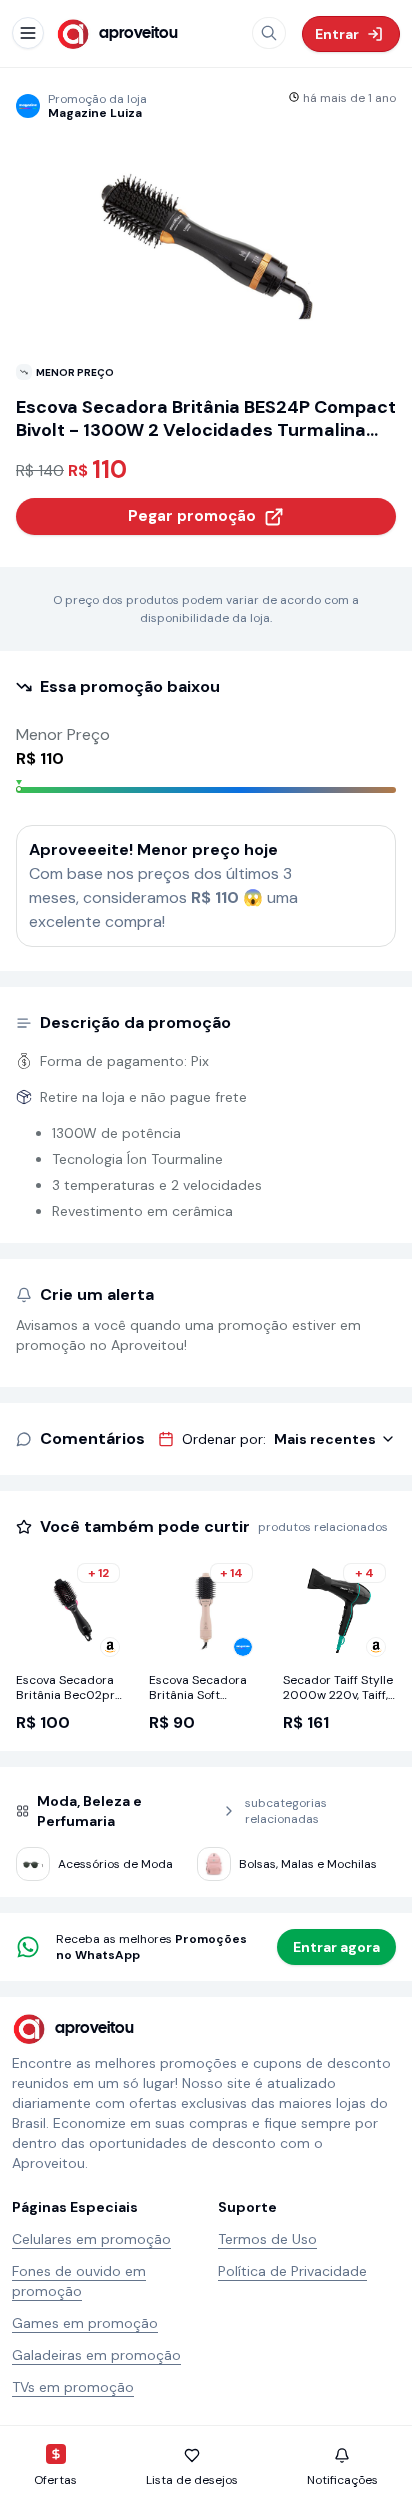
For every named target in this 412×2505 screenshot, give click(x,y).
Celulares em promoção (91, 2239)
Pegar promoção (192, 516)
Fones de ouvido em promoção (79, 2281)
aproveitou (138, 33)
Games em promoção (85, 2323)
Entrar (337, 34)
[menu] (28, 33)
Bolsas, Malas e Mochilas (308, 1864)
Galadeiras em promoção (96, 2355)
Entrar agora (336, 1947)
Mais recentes (325, 1439)
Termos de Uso (267, 2239)
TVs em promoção (73, 2387)
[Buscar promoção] (269, 33)
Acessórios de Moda (115, 1864)
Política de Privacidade (292, 2271)
